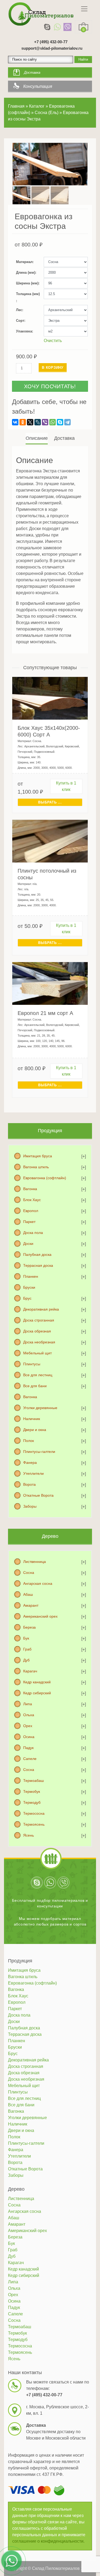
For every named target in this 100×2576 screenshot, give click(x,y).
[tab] (37, 438)
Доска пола (33, 1233)
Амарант (31, 1605)
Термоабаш (33, 1781)
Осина (29, 1737)
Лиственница (35, 1562)
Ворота (29, 1484)
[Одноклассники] (23, 422)
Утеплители (33, 1473)
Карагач (30, 1671)
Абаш (28, 1594)
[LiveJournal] (38, 422)
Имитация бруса (38, 1156)
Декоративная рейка (41, 1309)
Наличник (32, 1419)
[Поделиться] (82, 6)
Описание (37, 438)
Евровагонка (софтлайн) (45, 1178)
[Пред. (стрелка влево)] (9, 1288)
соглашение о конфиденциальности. (48, 2541)
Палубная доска (37, 1254)
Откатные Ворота (38, 1495)
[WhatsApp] (57, 27)
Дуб (26, 1660)
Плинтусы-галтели (39, 1452)
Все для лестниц (38, 1375)
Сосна (29, 1573)
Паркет (29, 1222)
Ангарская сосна (38, 1583)
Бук (26, 1638)
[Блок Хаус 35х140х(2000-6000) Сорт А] (50, 698)
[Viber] (67, 27)
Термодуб (32, 1802)
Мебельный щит (37, 1353)
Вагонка (30, 1189)
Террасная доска (38, 1265)
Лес (19, 310)
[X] (30, 422)
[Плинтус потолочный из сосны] (50, 841)
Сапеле (30, 1759)
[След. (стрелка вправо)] (91, 1288)
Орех (28, 1726)
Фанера (30, 1463)
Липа (28, 1704)
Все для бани (35, 1386)
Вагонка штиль (36, 1167)
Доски (28, 1244)
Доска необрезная (39, 1342)
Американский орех (40, 1616)
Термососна (34, 1813)
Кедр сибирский (37, 1693)
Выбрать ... (50, 802)
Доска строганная (39, 1320)
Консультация (38, 86)
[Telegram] (67, 422)
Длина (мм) (26, 273)
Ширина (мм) (27, 283)
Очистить (53, 341)
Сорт (20, 321)
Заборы (30, 1506)
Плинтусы (32, 1364)
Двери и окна (35, 1430)
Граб (27, 1649)
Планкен (31, 1276)
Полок (29, 1441)
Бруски (29, 1287)
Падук (28, 1748)
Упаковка (24, 331)
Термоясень (34, 1824)
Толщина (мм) (28, 294)
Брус (27, 1298)
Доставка (32, 72)
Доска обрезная (37, 1331)
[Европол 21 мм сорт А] (50, 983)
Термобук (32, 1791)
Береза (29, 1627)
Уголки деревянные (40, 1408)
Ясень (29, 1835)
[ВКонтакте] (15, 422)
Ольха (29, 1715)
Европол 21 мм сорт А (45, 1013)
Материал (24, 262)
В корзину (53, 368)
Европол (31, 1211)
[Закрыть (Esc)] (94, 6)
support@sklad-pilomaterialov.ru (52, 48)
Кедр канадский (37, 1682)
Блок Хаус (32, 1200)
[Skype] (47, 27)
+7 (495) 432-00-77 (51, 42)
